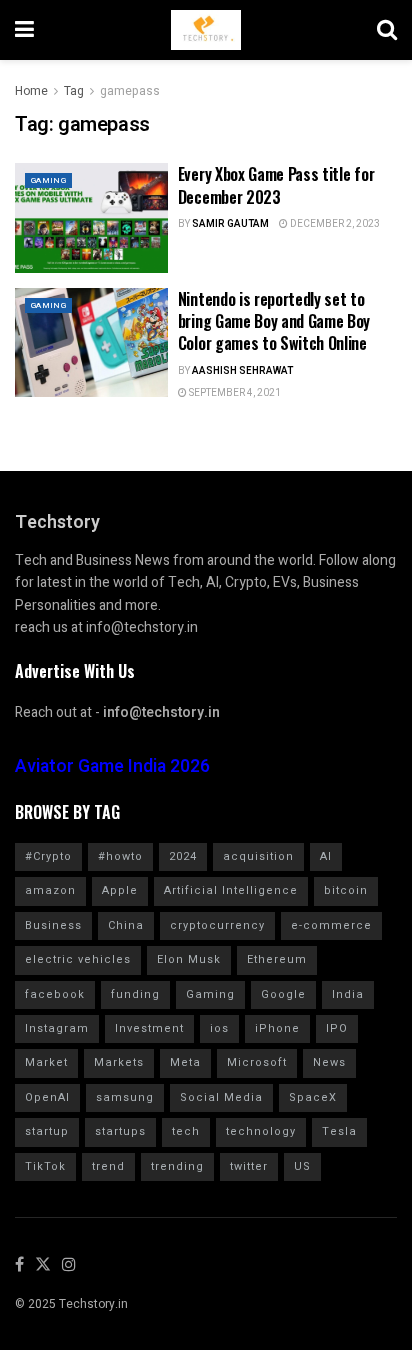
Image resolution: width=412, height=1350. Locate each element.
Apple (120, 890)
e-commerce (331, 925)
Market (46, 1062)
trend (108, 1166)
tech (186, 1131)
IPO (337, 1028)
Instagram (57, 1028)
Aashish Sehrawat (242, 371)
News (329, 1062)
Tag (74, 91)
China (126, 925)
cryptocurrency (217, 925)
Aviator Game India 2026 (112, 766)
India (348, 994)
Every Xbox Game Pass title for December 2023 (276, 185)
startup (47, 1131)
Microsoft (257, 1062)
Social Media (221, 1097)
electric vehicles (78, 959)
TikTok (45, 1166)
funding (135, 994)
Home (31, 91)
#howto (120, 856)
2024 (183, 856)
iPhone (277, 1028)
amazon (50, 890)
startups (120, 1131)
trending (177, 1166)
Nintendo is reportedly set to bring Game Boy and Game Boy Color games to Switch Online (274, 321)
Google (283, 994)
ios (219, 1028)
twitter (249, 1166)
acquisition (258, 856)
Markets (119, 1062)
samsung (125, 1097)
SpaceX (313, 1097)
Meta (185, 1062)
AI (326, 856)
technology (261, 1131)
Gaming (48, 180)
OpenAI (47, 1097)
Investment (149, 1028)
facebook (55, 994)
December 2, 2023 (334, 224)
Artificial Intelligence (231, 890)
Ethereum (277, 959)
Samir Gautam (230, 224)
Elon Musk (189, 959)
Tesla (339, 1131)
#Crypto (48, 856)
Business (53, 925)
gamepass (130, 91)
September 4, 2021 (234, 393)
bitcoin (346, 890)
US (302, 1166)
